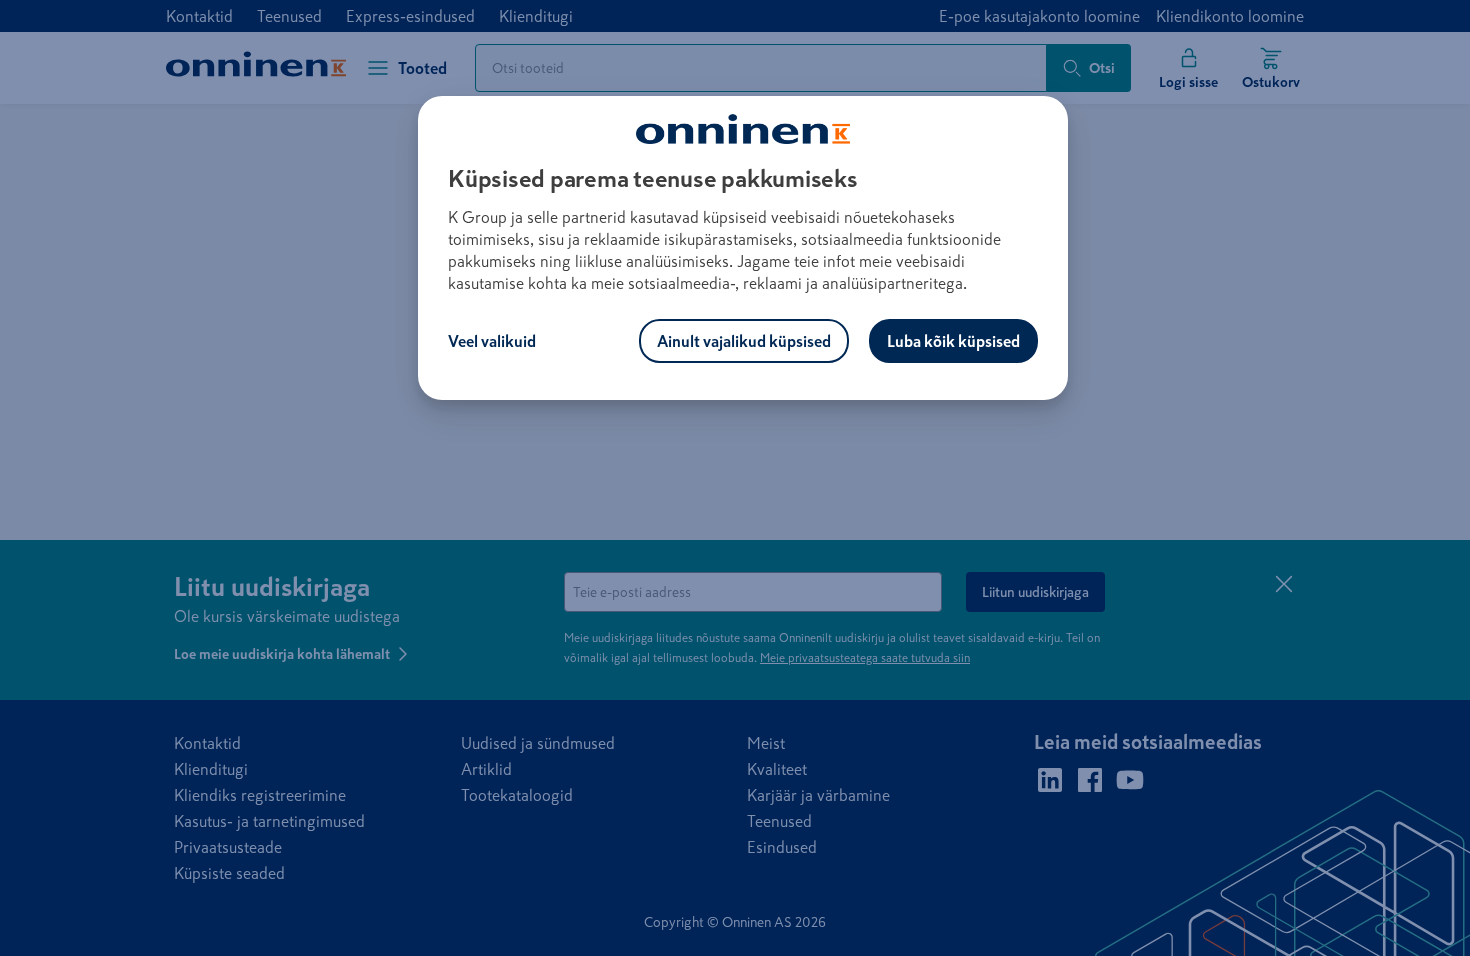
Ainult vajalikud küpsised (744, 341)
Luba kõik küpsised (953, 341)
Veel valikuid (492, 341)
